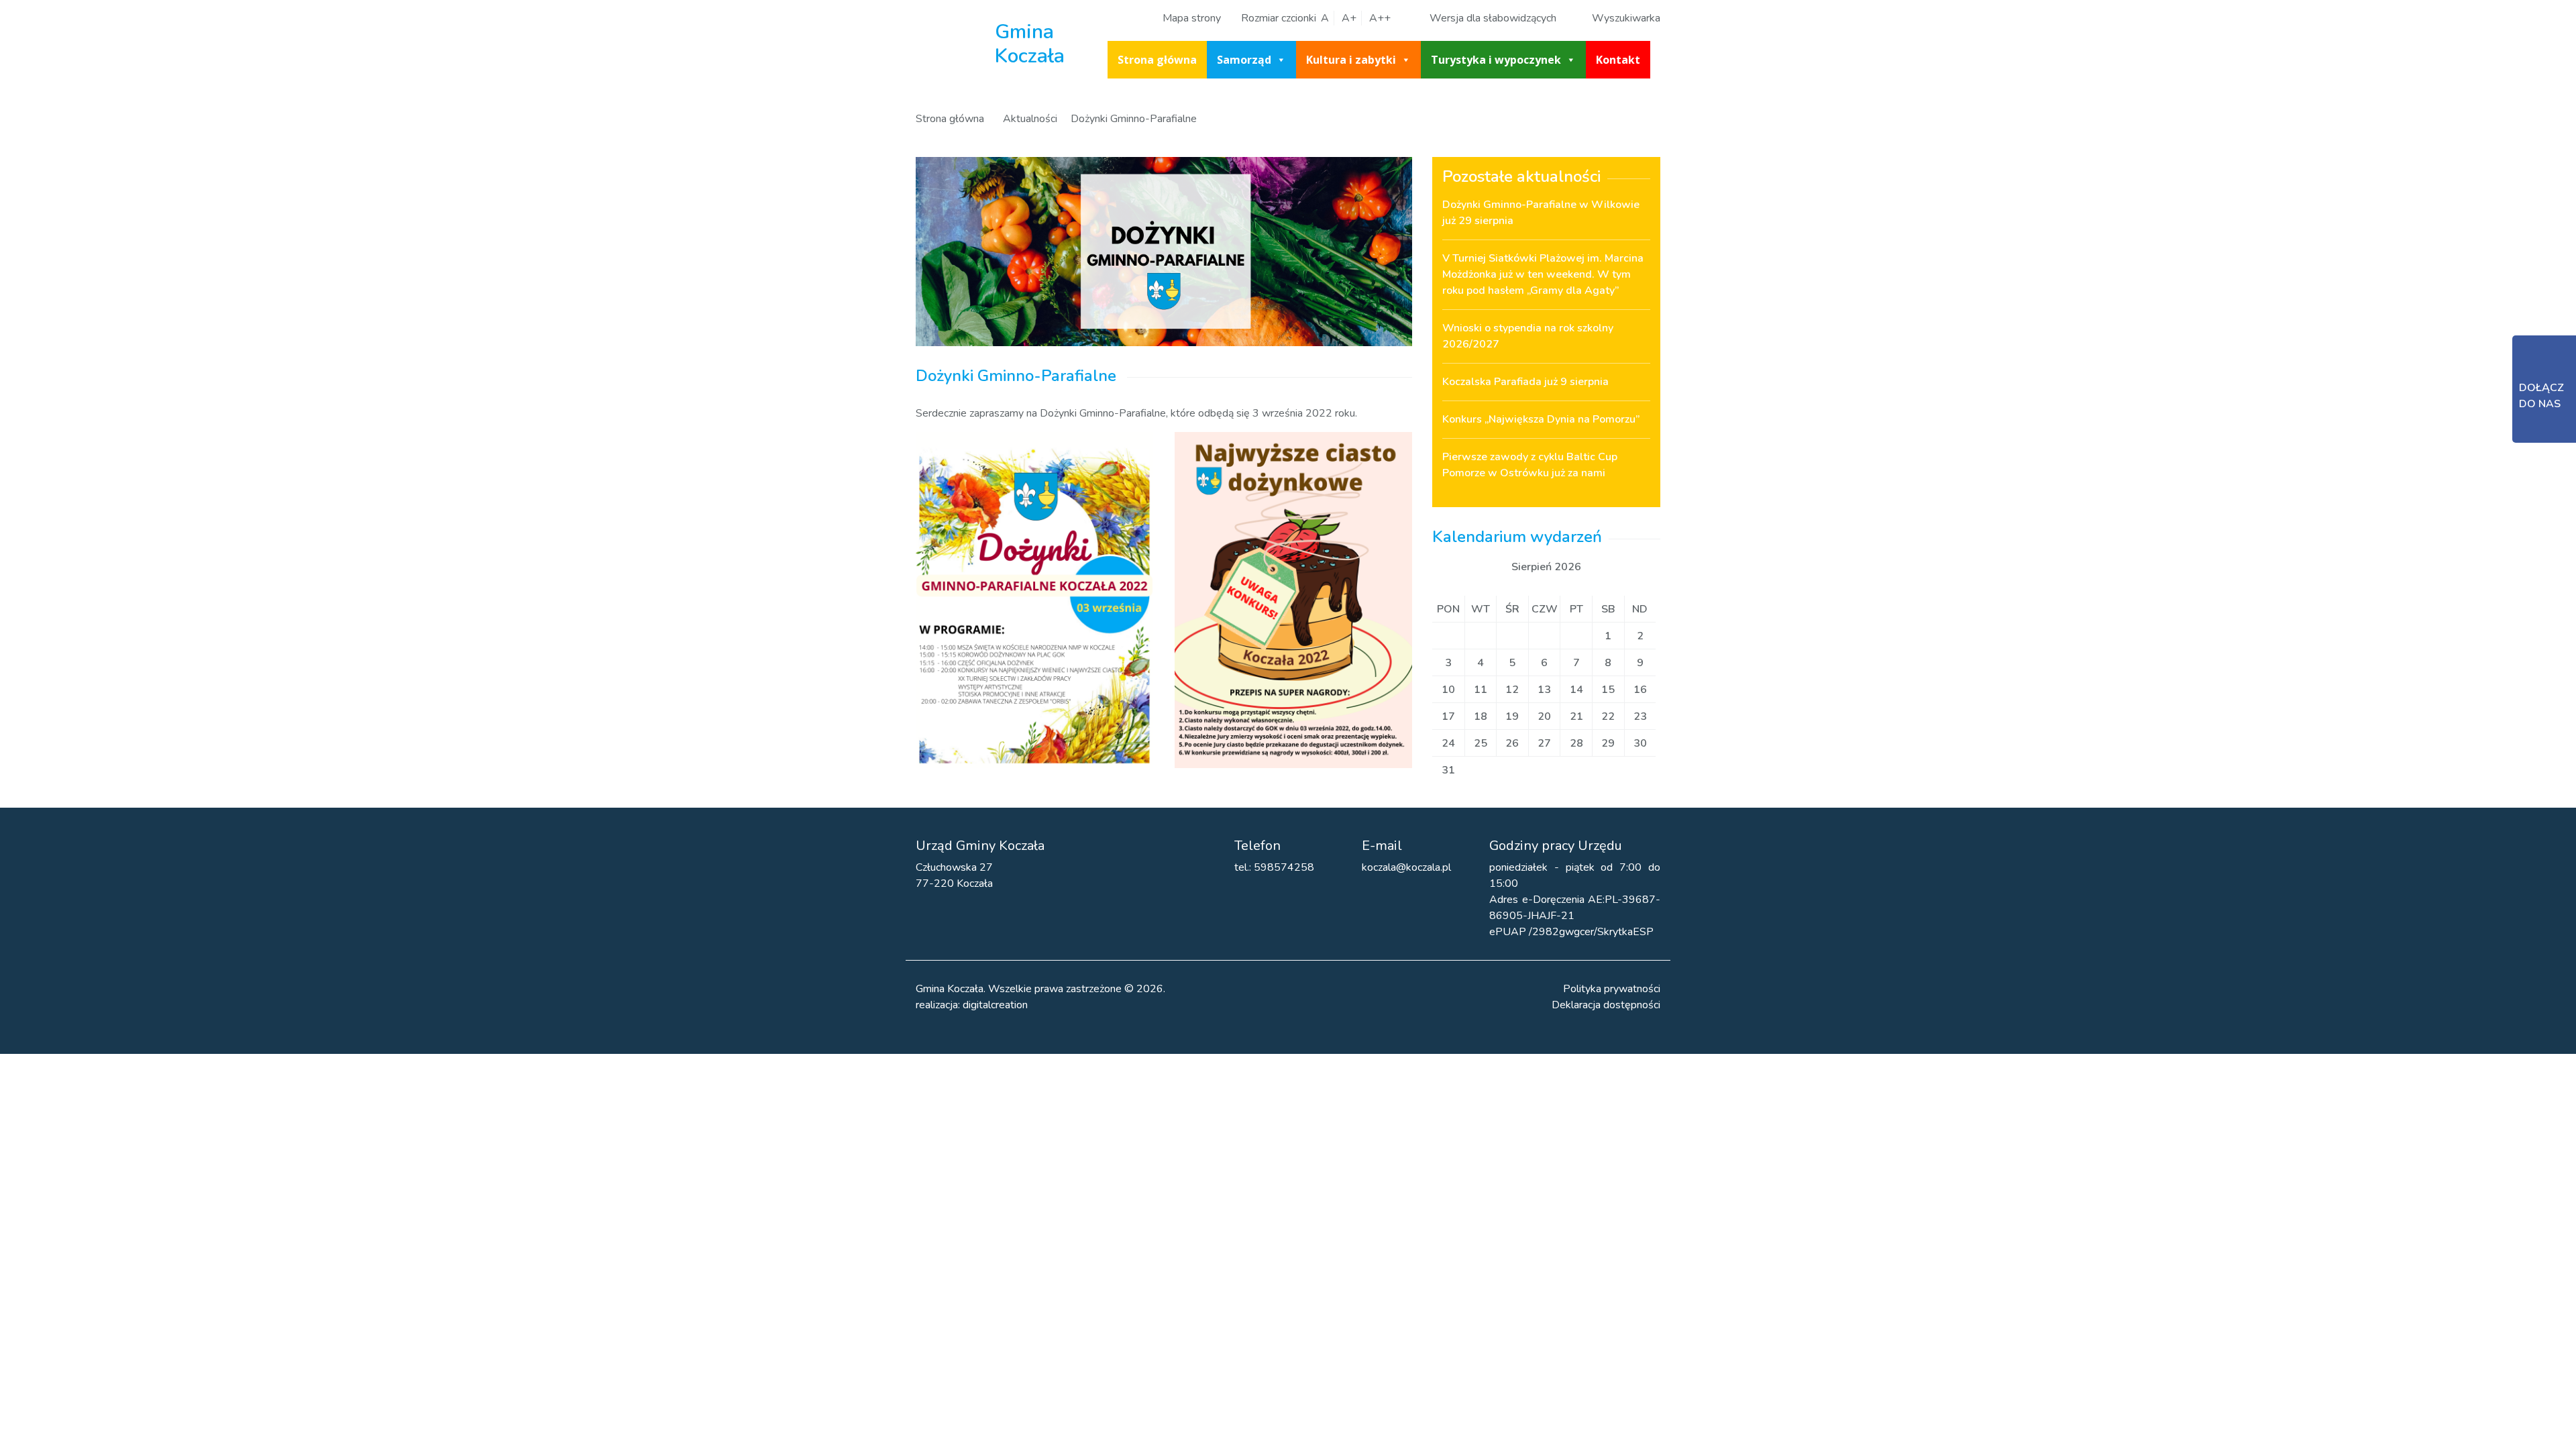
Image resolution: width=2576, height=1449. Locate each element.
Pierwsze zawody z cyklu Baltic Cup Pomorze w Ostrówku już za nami (1530, 465)
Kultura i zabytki (1351, 60)
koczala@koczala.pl (1406, 867)
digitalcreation (995, 1005)
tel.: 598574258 (1274, 867)
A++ (1380, 18)
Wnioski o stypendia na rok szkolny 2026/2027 (1528, 336)
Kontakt (1618, 60)
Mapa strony (1192, 18)
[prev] (1488, 567)
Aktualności (1030, 119)
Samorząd (1244, 60)
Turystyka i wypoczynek (1496, 60)
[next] (1605, 567)
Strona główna (1157, 60)
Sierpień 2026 (1546, 567)
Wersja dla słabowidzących (1493, 18)
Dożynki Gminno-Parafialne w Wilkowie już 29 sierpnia (1541, 213)
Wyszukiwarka (1626, 18)
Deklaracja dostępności (1606, 1005)
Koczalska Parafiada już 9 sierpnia (1525, 382)
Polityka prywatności (1612, 989)
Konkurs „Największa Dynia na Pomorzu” (1541, 419)
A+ (1349, 18)
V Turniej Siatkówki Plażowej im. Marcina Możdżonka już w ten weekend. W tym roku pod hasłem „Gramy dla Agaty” (1543, 274)
